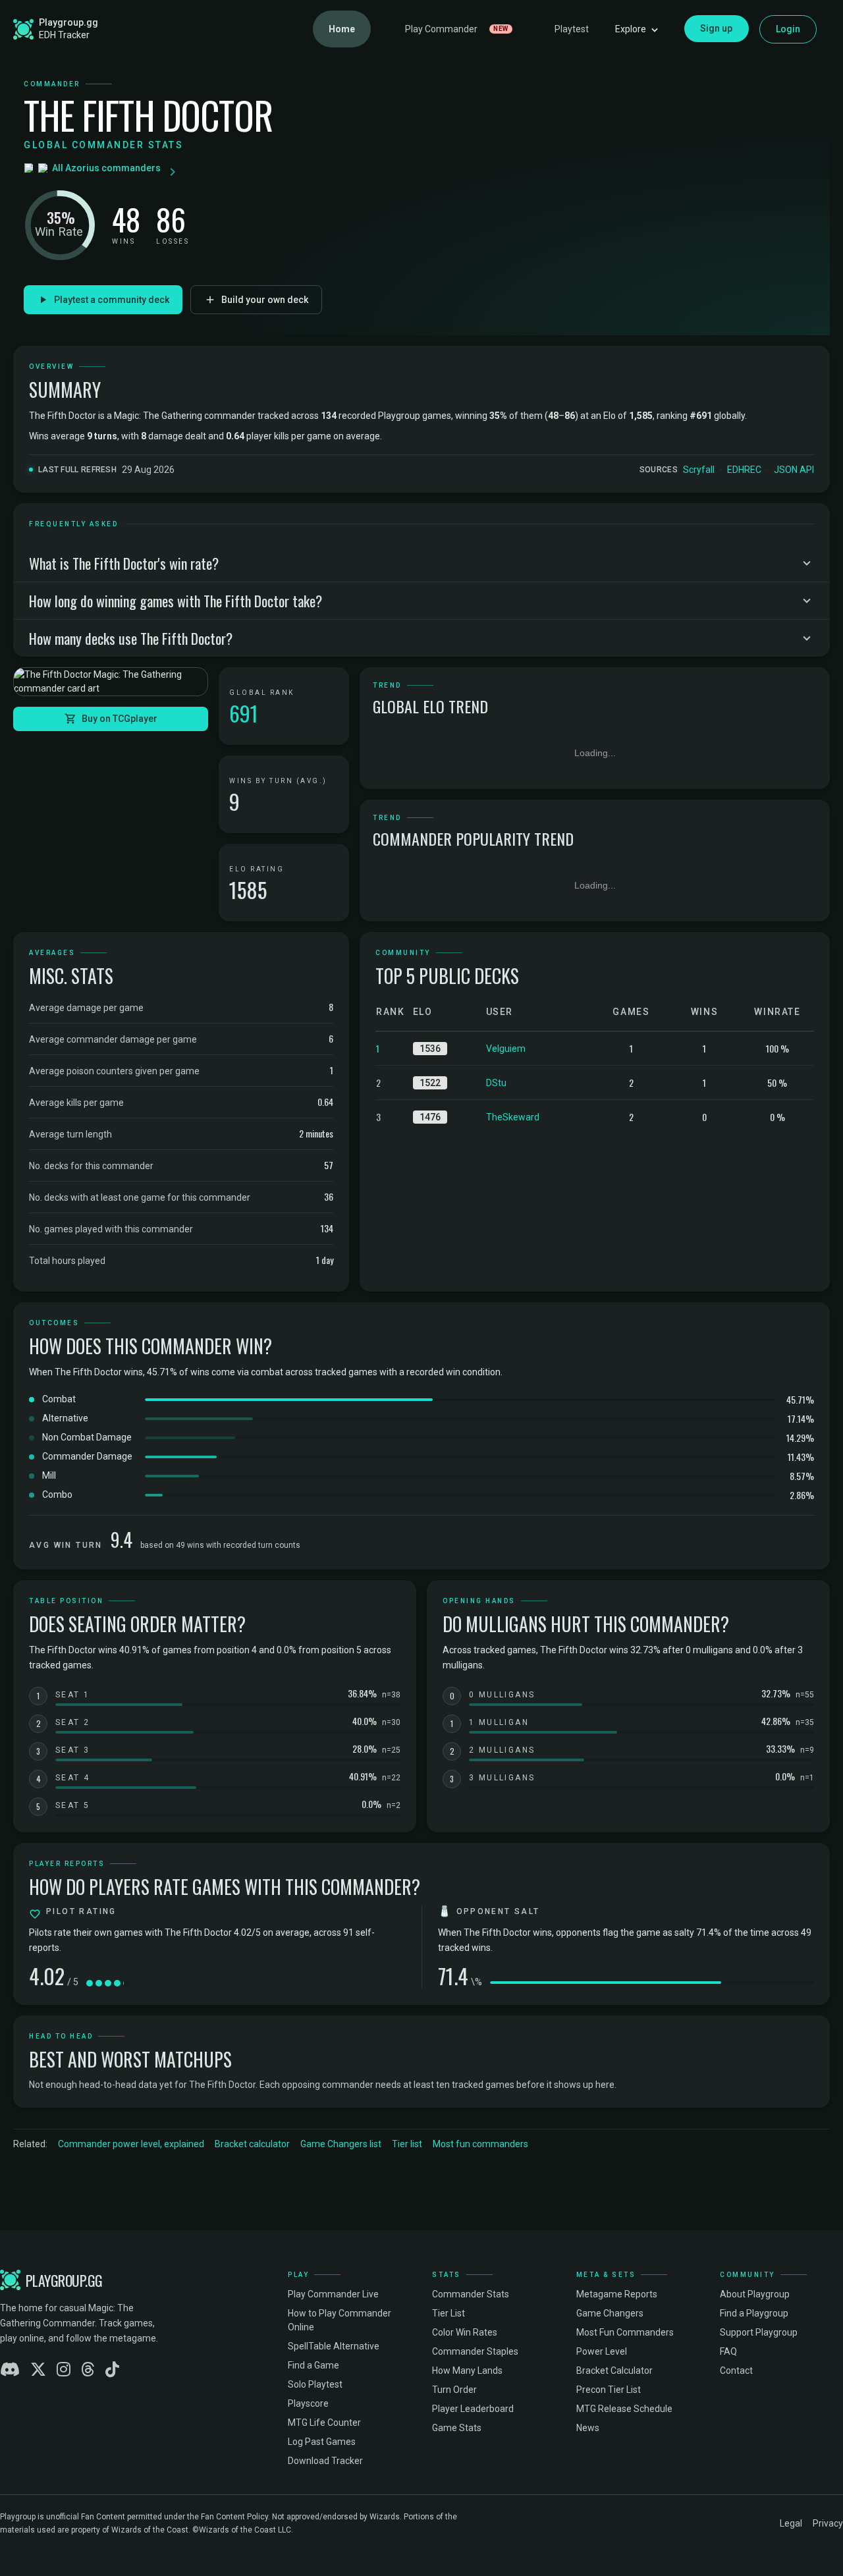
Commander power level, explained (131, 2144)
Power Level (602, 2351)
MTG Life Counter (324, 2423)
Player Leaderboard (473, 2409)
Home (342, 29)
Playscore (308, 2403)
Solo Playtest (315, 2384)
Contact (736, 2370)
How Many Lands (467, 2370)
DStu (496, 1083)
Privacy (828, 2523)
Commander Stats (471, 2294)
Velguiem (506, 1049)
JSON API (794, 470)
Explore (631, 29)
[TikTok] (112, 2370)
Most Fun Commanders (625, 2332)
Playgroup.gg (68, 22)
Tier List (449, 2313)
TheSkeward (513, 1117)
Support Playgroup (759, 2332)
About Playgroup (755, 2294)
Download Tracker (325, 2461)
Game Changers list (341, 2144)
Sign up (717, 28)
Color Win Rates (465, 2332)
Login (788, 29)
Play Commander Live (333, 2294)
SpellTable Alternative (334, 2346)
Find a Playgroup (754, 2313)
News (588, 2428)
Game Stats (457, 2428)
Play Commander (457, 29)
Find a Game (313, 2365)
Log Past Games (322, 2442)
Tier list (407, 2144)
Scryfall (699, 470)
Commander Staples (475, 2351)
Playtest (572, 29)
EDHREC (744, 470)
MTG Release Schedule (624, 2409)
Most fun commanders (480, 2144)
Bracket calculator (252, 2144)
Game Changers (610, 2313)
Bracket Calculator (614, 2370)
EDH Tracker (64, 35)
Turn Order (454, 2390)
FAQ (728, 2351)
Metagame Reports (617, 2294)
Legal (791, 2523)
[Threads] (88, 2370)
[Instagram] (64, 2370)
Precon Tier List (609, 2390)
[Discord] (10, 2370)
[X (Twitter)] (38, 2370)
